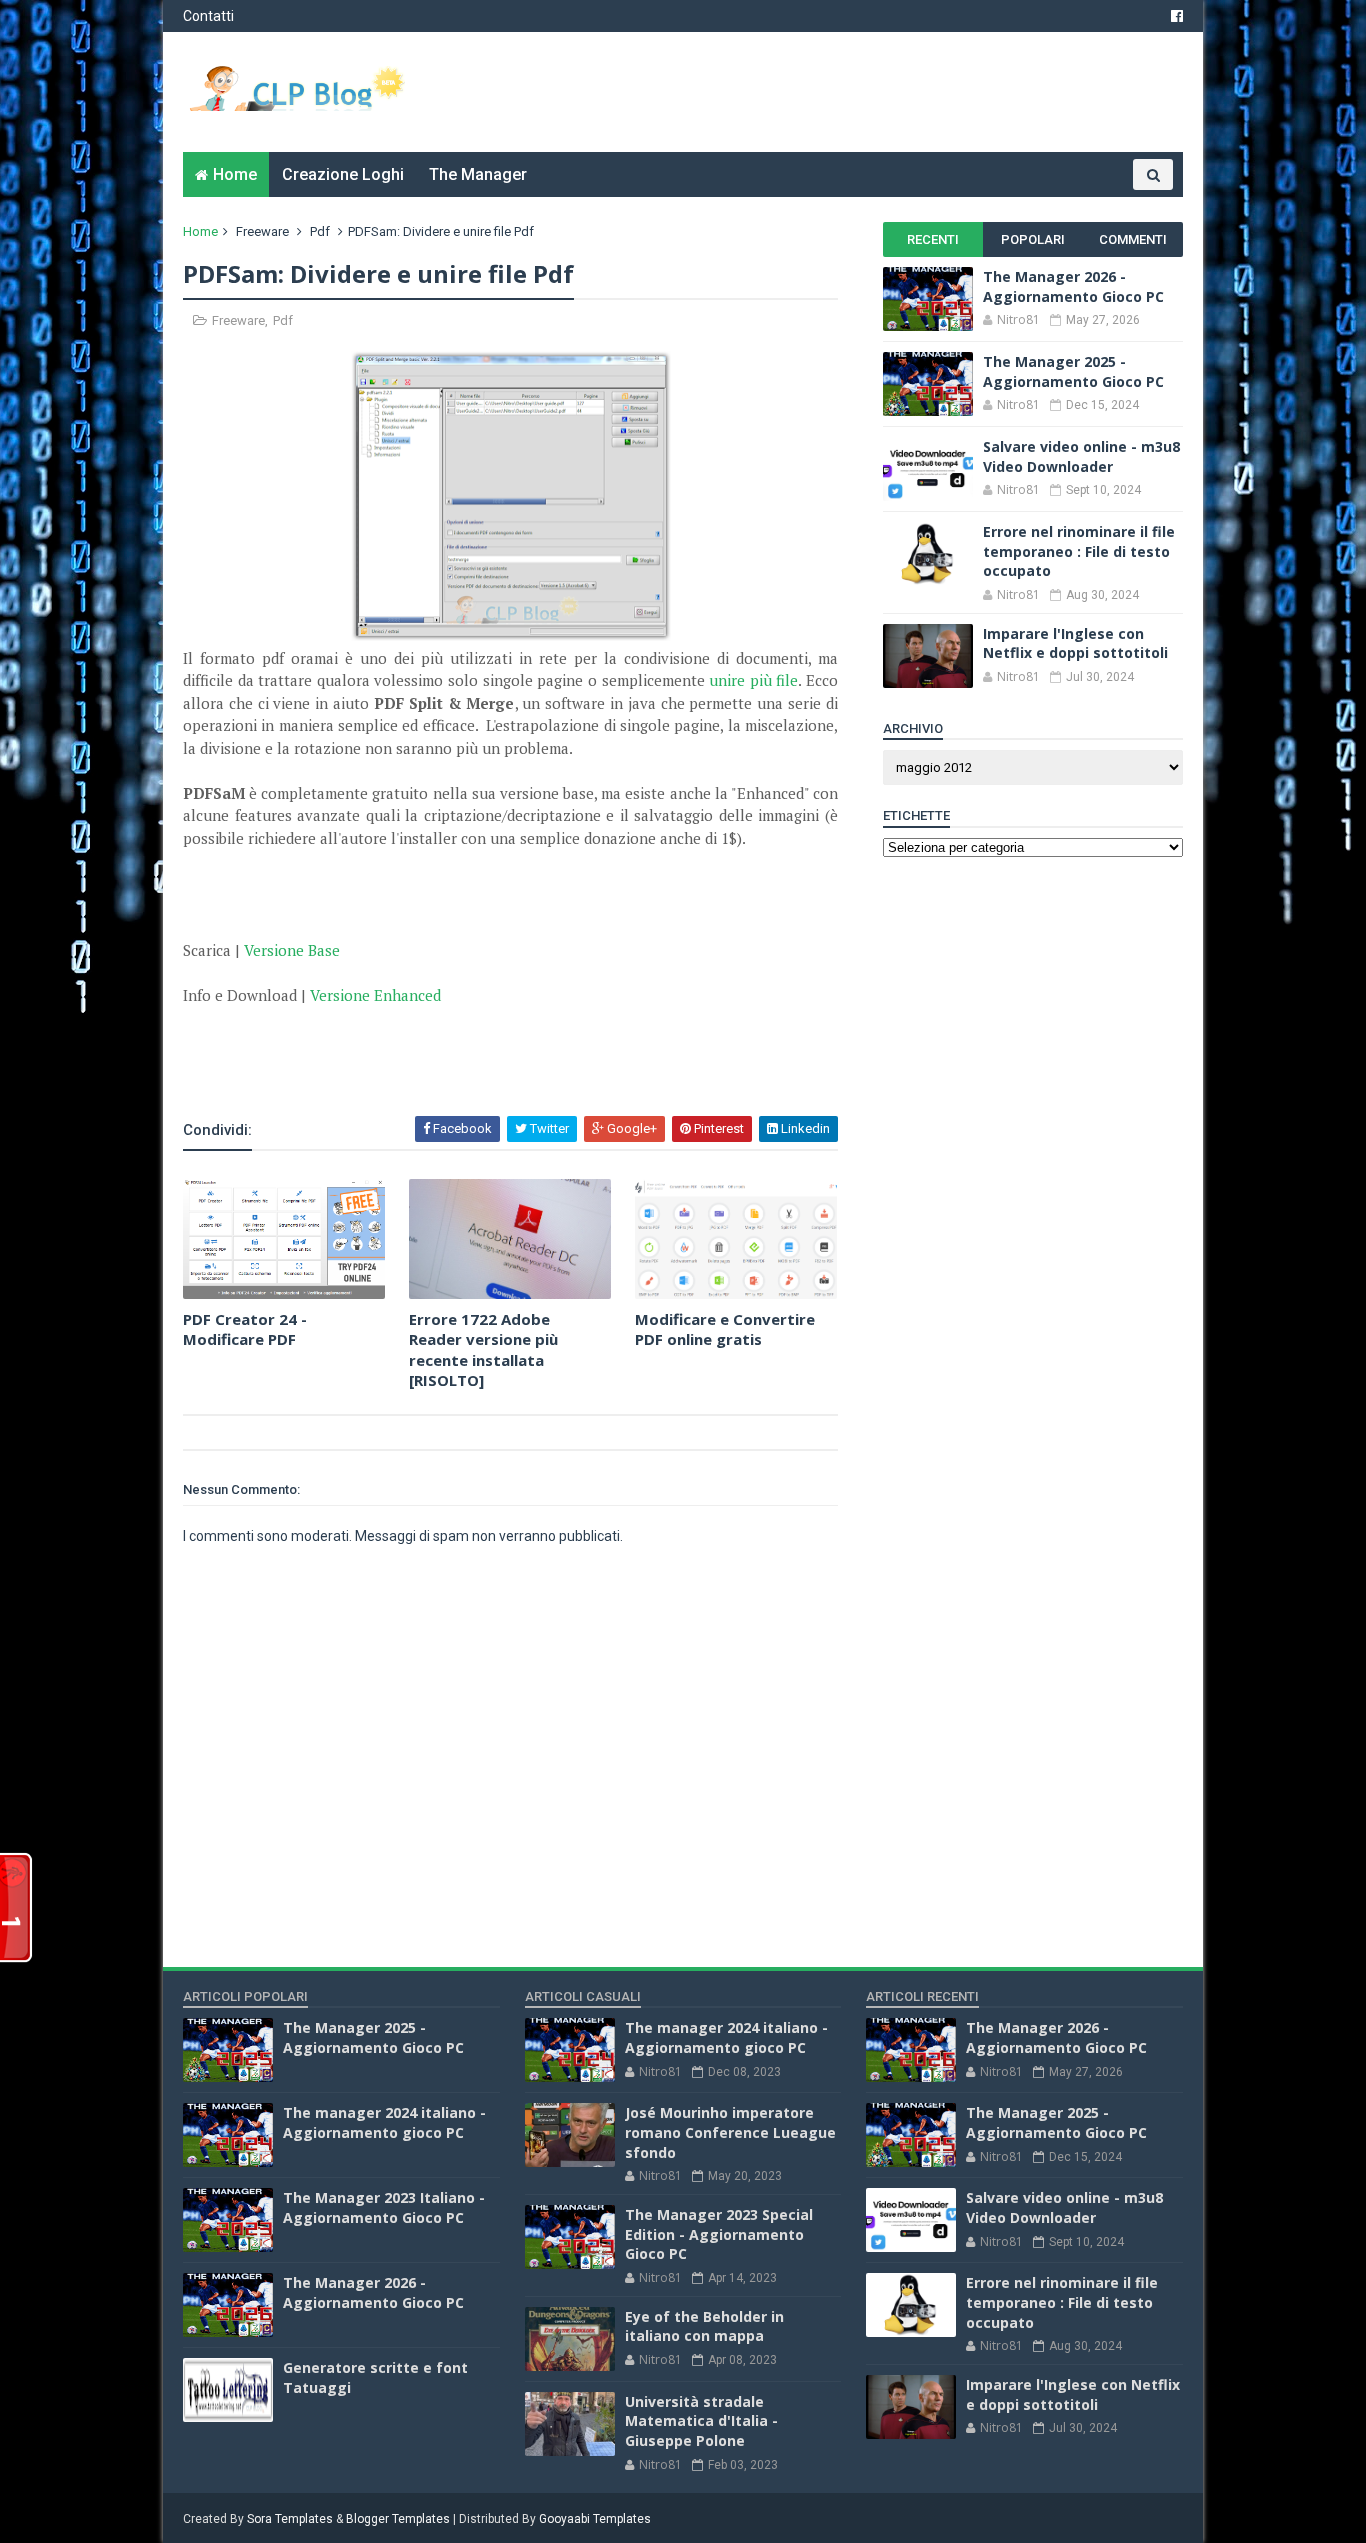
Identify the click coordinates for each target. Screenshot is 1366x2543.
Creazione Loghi (343, 174)
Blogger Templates (398, 2519)
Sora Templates (290, 2519)
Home (235, 174)
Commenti (1133, 239)
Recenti (933, 239)
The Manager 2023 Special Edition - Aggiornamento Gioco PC (719, 2234)
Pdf (320, 231)
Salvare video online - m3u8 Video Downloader (1081, 456)
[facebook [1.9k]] (1177, 16)
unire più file (753, 680)
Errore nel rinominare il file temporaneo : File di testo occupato (1079, 551)
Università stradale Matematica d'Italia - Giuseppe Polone (701, 2421)
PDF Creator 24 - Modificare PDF (245, 1329)
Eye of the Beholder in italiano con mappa (704, 2326)
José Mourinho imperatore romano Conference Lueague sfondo (730, 2132)
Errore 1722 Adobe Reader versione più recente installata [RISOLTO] (483, 1349)
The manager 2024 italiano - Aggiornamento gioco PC (384, 2122)
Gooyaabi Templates (595, 2519)
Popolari (1033, 239)
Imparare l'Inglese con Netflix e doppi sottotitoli (1075, 643)
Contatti (208, 16)
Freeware (262, 231)
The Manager (478, 174)
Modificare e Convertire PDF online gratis (725, 1329)
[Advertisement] (417, 1059)
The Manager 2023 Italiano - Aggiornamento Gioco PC (384, 2207)
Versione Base (292, 950)
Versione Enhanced (375, 995)
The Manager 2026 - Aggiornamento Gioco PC (1073, 286)
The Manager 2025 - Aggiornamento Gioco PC (1073, 371)
